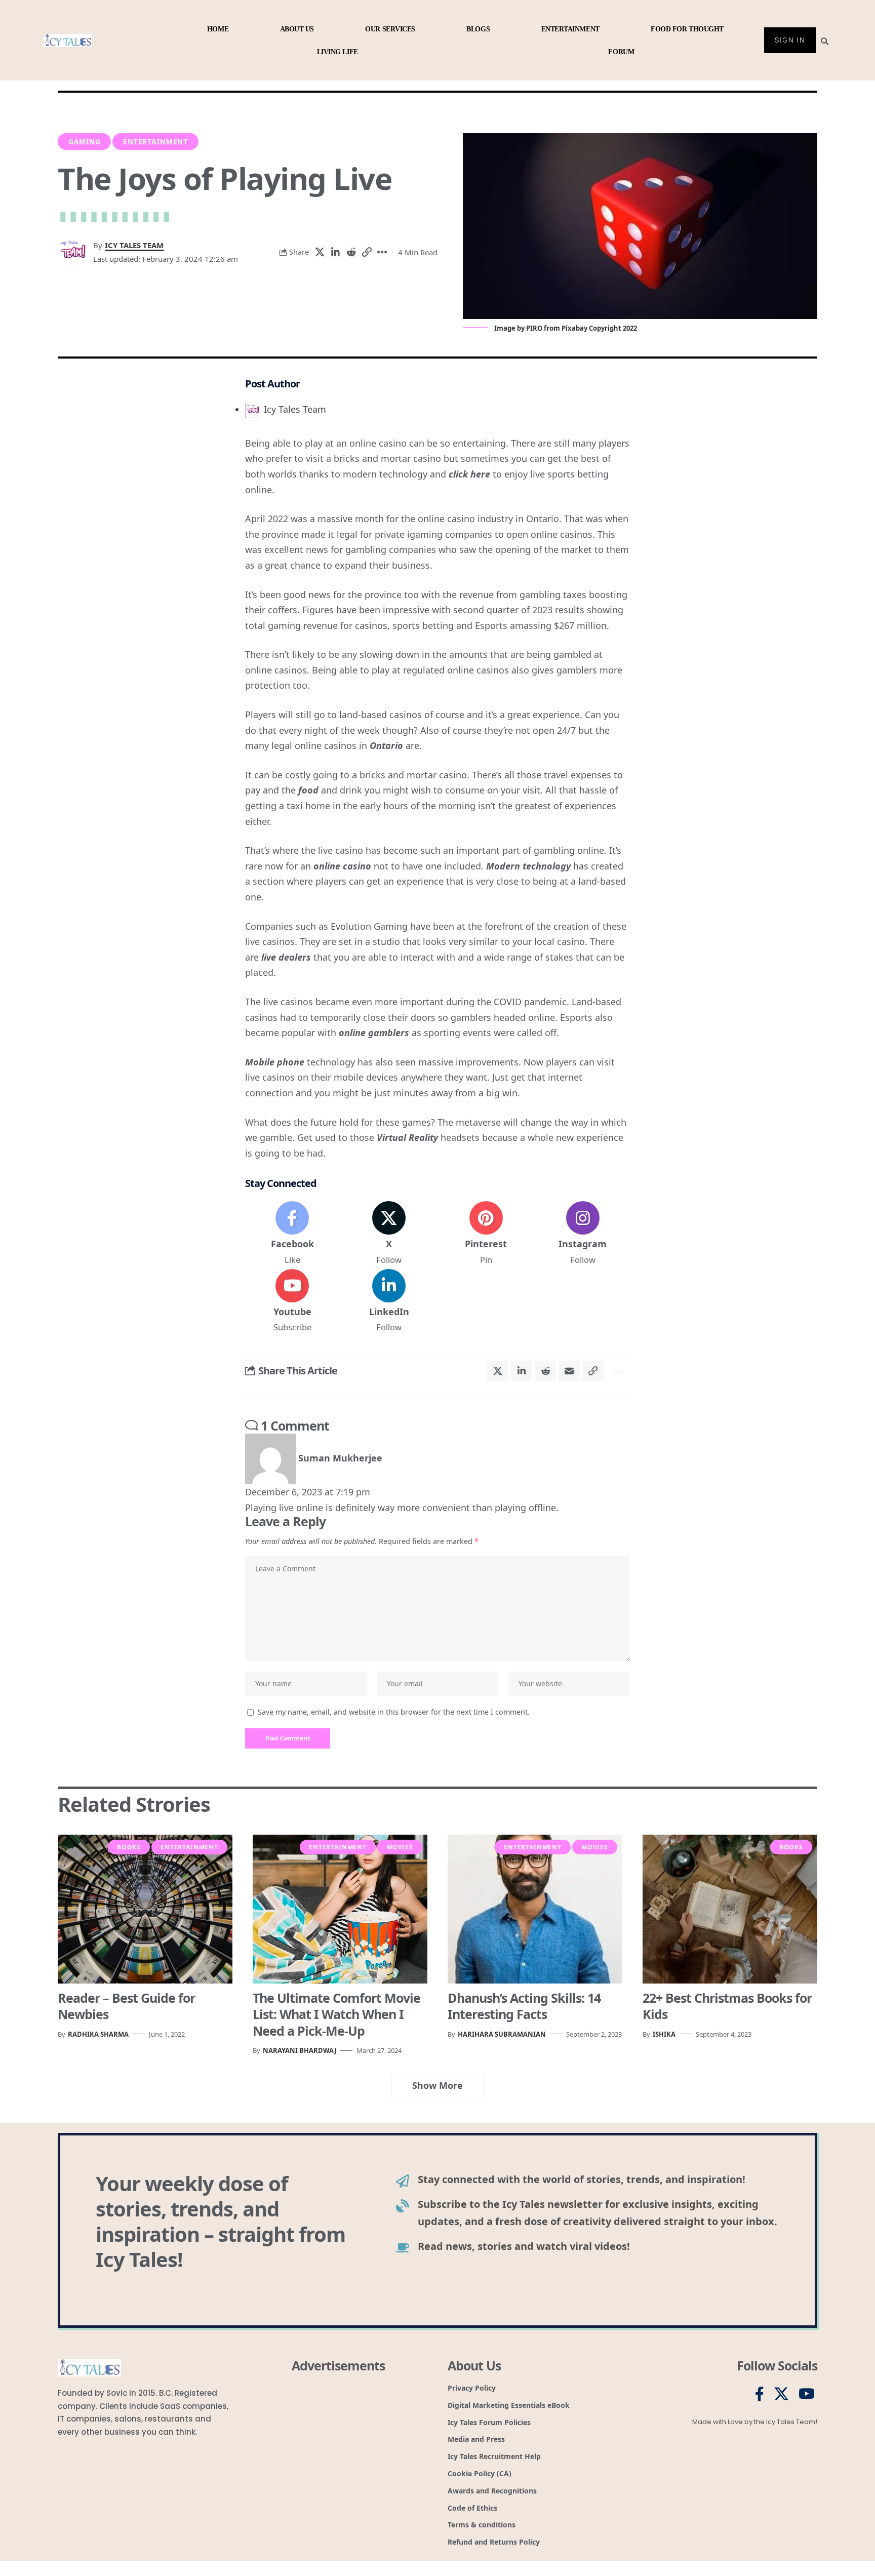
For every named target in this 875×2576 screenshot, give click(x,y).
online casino (342, 866)
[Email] (569, 1371)
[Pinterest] (486, 1234)
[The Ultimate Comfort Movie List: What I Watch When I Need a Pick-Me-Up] (340, 1909)
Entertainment (155, 142)
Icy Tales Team (134, 245)
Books (129, 1847)
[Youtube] (292, 1301)
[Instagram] (583, 1234)
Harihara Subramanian (502, 2034)
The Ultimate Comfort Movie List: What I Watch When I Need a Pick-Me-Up (336, 2014)
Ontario (386, 745)
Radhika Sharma (98, 2034)
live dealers (286, 957)
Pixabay (574, 328)
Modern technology (528, 866)
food (308, 790)
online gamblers (374, 1033)
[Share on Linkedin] (335, 252)
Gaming (85, 142)
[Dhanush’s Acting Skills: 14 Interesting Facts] (535, 1909)
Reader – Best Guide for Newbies (126, 2006)
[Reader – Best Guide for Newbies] (145, 1909)
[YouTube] (807, 2394)
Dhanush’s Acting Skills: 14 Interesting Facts (524, 2006)
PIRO (534, 328)
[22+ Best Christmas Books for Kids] (730, 1909)
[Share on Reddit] (351, 252)
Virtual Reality (407, 1137)
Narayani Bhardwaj (300, 2050)
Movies (400, 1847)
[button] (367, 252)
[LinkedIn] (389, 1301)
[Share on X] (320, 252)
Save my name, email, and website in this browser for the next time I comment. (394, 1712)
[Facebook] (292, 1234)
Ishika (664, 2034)
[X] (389, 1234)
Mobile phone (275, 1062)
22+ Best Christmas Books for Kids (727, 2006)
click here (469, 474)
